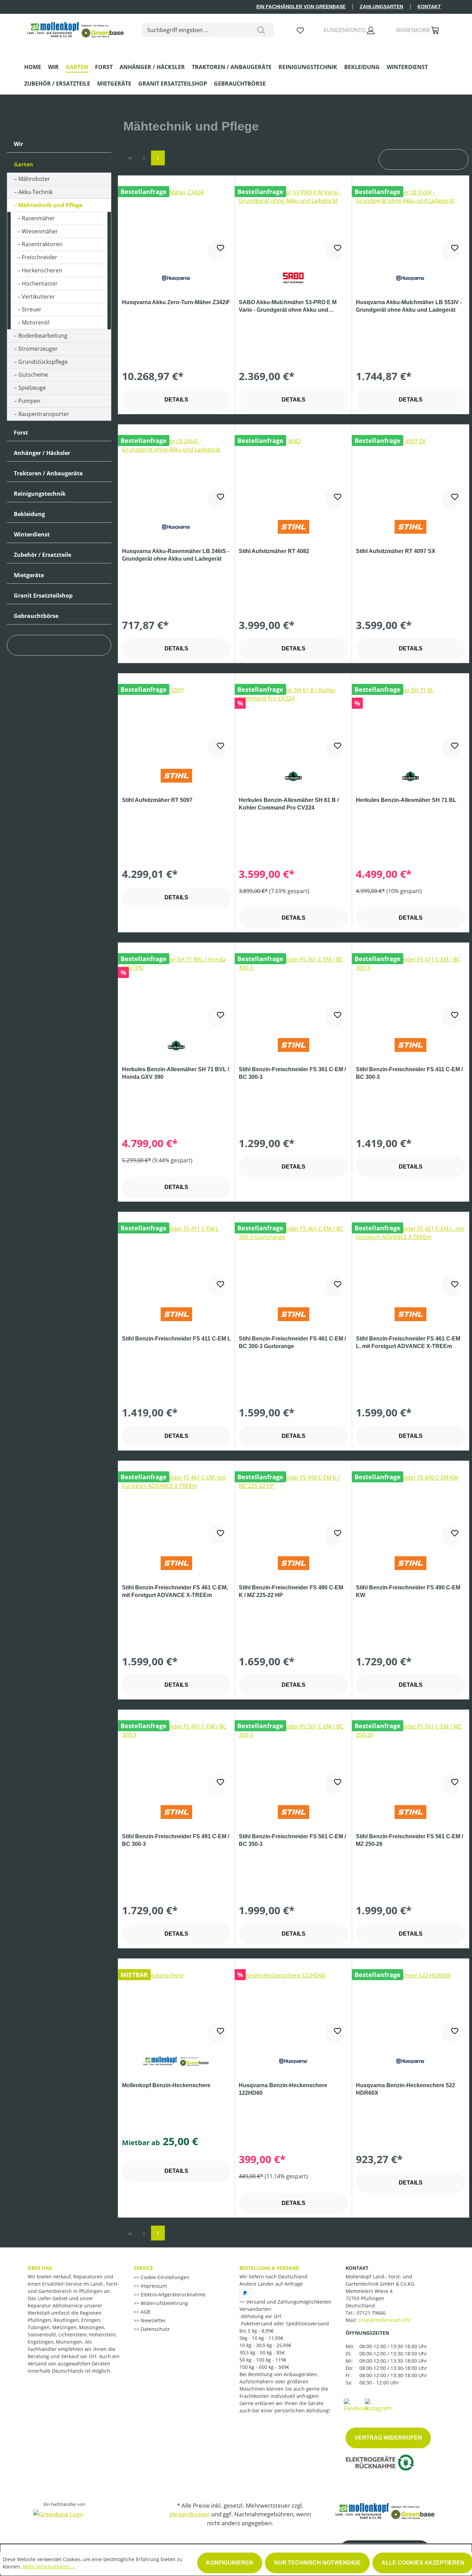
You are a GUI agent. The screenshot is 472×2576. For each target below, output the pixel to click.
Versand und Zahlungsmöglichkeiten (288, 2302)
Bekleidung (29, 514)
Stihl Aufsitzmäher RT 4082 (274, 551)
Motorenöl (36, 322)
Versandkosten (190, 2514)
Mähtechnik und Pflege (50, 205)
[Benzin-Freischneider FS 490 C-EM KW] (410, 1508)
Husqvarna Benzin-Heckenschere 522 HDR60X (405, 2089)
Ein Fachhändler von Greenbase (301, 7)
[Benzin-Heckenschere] (177, 2006)
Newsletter (153, 2320)
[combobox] (195, 30)
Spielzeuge (32, 388)
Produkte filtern (44, 646)
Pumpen (29, 401)
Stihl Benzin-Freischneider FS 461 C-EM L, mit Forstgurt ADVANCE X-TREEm (408, 1342)
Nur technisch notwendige (317, 2563)
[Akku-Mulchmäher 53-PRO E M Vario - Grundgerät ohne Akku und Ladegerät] (293, 223)
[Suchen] (261, 30)
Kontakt (429, 7)
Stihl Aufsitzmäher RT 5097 (157, 800)
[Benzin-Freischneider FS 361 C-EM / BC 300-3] (293, 990)
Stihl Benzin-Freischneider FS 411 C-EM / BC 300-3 (409, 1073)
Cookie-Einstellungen (164, 2277)
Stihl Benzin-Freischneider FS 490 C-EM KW (408, 1591)
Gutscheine (33, 375)
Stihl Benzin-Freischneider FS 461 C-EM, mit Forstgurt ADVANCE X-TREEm (175, 1591)
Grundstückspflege (43, 362)
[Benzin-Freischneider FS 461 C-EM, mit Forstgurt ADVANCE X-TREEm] (177, 1508)
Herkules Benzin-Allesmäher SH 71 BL (406, 800)
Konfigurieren (230, 2563)
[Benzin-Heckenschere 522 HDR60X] (410, 2006)
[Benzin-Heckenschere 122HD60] (293, 2006)
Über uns (40, 2268)
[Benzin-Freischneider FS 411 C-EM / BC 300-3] (410, 990)
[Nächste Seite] (227, 158)
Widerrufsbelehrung (164, 2303)
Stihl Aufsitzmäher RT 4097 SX (396, 551)
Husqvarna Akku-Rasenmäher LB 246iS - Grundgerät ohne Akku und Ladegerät (176, 555)
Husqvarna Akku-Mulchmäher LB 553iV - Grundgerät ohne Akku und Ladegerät (409, 306)
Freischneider (40, 257)
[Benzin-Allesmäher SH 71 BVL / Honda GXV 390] (177, 990)
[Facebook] (356, 2405)
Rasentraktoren (42, 244)
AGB (145, 2312)
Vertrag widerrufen (388, 2438)
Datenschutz (154, 2329)
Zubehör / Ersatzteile (43, 555)
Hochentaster (40, 283)
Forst (21, 433)
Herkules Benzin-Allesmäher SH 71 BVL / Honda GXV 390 (176, 1073)
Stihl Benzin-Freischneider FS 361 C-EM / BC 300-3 (292, 1073)
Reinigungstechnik (40, 494)
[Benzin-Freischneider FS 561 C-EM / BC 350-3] (293, 1757)
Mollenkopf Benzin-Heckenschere (166, 2085)
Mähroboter (34, 179)
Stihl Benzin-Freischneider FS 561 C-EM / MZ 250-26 (409, 1840)
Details (176, 400)
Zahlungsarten (381, 7)
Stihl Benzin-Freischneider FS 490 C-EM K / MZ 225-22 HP (291, 1591)
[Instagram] (378, 2405)
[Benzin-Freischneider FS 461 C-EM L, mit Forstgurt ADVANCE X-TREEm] (410, 1259)
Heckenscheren (42, 270)
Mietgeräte (29, 575)
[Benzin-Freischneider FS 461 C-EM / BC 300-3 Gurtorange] (293, 1259)
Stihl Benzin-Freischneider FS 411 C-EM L (176, 1339)
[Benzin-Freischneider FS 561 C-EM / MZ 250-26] (410, 1757)
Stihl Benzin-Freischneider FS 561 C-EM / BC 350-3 (292, 1840)
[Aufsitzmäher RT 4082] (293, 472)
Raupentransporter (44, 414)
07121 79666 (371, 2313)
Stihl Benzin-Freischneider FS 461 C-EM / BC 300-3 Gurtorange (292, 1342)
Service (143, 2268)
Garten (23, 164)
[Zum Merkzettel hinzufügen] (217, 250)
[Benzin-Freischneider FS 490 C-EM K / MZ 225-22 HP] (293, 1508)
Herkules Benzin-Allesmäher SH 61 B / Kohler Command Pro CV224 (289, 804)
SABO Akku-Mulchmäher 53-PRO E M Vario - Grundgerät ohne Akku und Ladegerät (288, 307)
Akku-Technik (35, 192)
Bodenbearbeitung (43, 336)
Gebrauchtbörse (36, 616)
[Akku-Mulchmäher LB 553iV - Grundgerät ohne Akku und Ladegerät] (410, 223)
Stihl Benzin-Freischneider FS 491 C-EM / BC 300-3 (176, 1840)
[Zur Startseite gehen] (76, 28)
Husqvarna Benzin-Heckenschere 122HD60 (283, 2089)
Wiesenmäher (40, 231)
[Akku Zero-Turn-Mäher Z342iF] (177, 223)
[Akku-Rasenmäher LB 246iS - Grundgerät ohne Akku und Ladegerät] (177, 472)
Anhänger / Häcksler (42, 453)
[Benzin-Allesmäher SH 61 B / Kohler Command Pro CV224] (293, 720)
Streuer (32, 309)
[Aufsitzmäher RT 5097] (177, 720)
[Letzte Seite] (241, 158)
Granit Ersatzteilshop (43, 595)
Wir (18, 144)
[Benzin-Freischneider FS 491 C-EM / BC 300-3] (177, 1757)
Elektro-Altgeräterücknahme (172, 2294)
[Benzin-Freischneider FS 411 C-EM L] (177, 1259)
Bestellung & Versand (269, 2268)
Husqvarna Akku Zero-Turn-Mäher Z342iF (176, 302)
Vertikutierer (38, 297)
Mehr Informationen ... (49, 2567)
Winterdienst (32, 534)
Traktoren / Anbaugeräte (48, 473)
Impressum (153, 2286)
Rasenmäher (38, 218)
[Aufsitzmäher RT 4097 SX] (410, 472)
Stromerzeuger (38, 349)
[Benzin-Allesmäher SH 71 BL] (410, 720)
